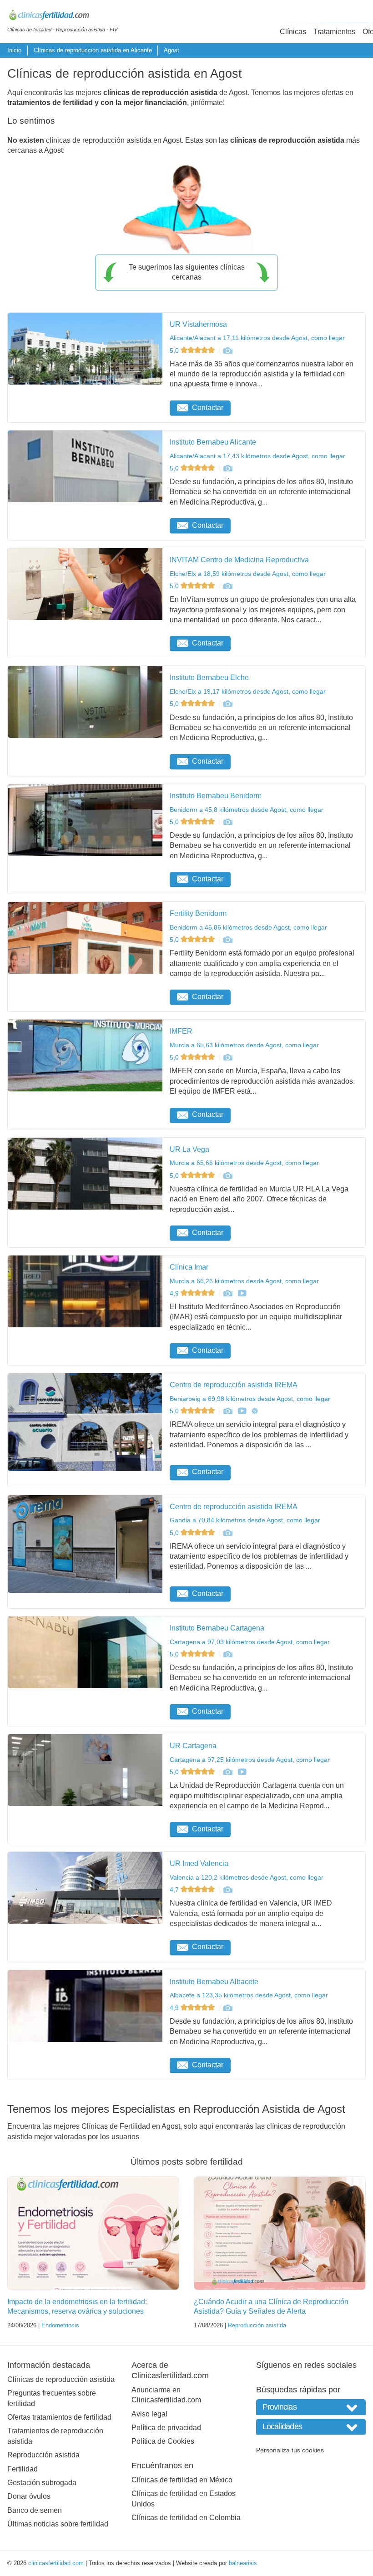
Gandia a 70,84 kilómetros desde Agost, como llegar (245, 1520)
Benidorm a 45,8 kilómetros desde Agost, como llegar (247, 810)
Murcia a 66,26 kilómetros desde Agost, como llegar (244, 1281)
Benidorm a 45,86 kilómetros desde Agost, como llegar (248, 927)
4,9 (175, 1293)
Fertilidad (23, 2469)
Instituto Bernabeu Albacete (214, 1982)
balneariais (243, 2563)
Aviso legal (149, 2414)
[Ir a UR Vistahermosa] (227, 350)
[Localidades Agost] (311, 2427)
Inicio (14, 50)
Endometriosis (60, 2325)
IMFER (181, 1031)
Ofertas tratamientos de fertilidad (59, 2417)
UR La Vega (189, 1149)
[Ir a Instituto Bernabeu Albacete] (227, 2008)
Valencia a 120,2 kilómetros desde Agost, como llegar (247, 1877)
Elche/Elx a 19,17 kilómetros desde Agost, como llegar (248, 691)
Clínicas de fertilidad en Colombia (186, 2518)
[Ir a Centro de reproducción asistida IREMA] (227, 1411)
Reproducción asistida (257, 2325)
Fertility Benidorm (198, 913)
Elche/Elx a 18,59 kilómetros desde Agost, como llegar (248, 574)
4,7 (175, 1890)
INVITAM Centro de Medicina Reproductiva (239, 560)
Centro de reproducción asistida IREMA (234, 1385)
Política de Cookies (163, 2441)
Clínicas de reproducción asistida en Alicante (93, 50)
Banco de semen (35, 2510)
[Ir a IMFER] (227, 1057)
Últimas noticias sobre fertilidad (58, 2524)
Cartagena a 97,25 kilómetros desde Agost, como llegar (250, 1760)
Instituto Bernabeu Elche (209, 678)
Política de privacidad (166, 2428)
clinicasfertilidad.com (56, 2563)
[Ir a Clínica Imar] (227, 1293)
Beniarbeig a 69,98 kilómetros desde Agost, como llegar (250, 1399)
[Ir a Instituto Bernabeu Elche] (227, 704)
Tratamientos (334, 32)
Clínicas (293, 32)
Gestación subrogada (42, 2483)
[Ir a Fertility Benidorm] (227, 940)
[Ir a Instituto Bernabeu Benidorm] (227, 822)
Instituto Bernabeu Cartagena (217, 1628)
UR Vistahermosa (198, 324)
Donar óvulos (29, 2496)
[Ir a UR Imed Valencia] (227, 1890)
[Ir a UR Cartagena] (227, 1772)
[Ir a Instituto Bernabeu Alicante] (227, 468)
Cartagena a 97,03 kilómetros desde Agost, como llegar (250, 1642)
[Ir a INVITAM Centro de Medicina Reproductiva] (227, 586)
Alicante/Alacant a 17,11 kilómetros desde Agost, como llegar (257, 338)
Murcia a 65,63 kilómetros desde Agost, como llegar (244, 1045)
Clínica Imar (189, 1267)
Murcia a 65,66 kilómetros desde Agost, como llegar (244, 1163)
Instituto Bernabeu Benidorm (216, 796)
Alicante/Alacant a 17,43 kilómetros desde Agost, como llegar (257, 456)
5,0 (175, 350)
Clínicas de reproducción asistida (61, 2379)
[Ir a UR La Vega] (227, 1175)
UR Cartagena (193, 1746)
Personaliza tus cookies (290, 2450)
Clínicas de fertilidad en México (182, 2480)
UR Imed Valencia (199, 1863)
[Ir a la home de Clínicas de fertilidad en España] (62, 16)
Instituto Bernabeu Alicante (213, 442)
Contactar (208, 408)
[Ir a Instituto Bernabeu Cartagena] (227, 1654)
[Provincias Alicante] (311, 2407)
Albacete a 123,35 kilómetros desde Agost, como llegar (249, 1995)
